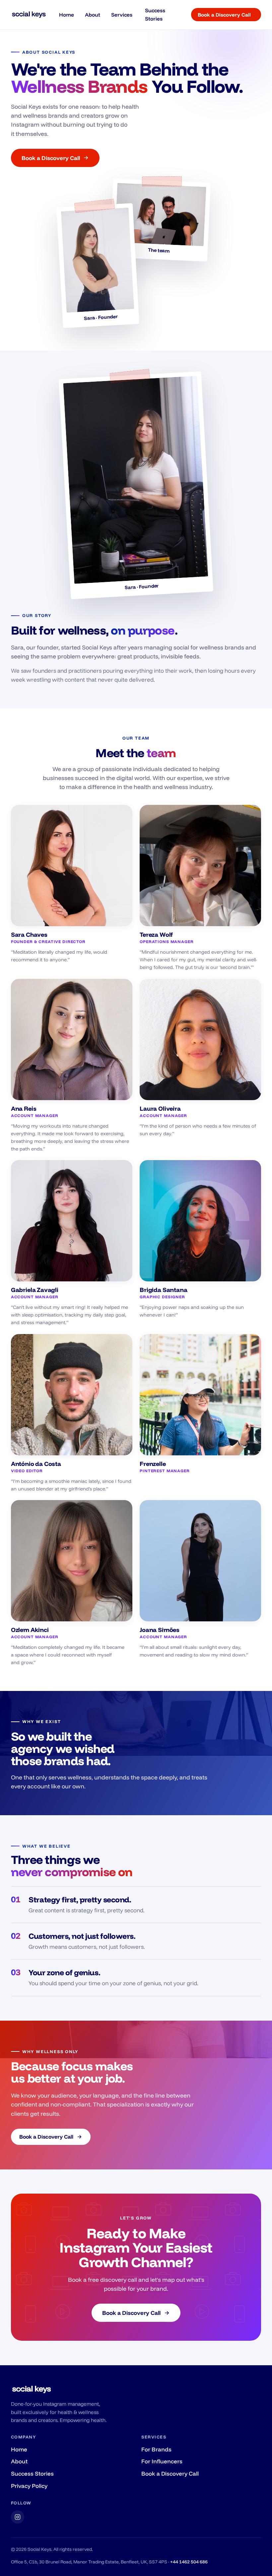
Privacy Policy (29, 2486)
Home (67, 15)
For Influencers (162, 2461)
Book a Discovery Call (224, 15)
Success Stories (155, 14)
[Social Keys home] (29, 15)
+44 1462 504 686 (189, 2562)
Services (122, 15)
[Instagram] (18, 2517)
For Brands (156, 2449)
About (93, 15)
